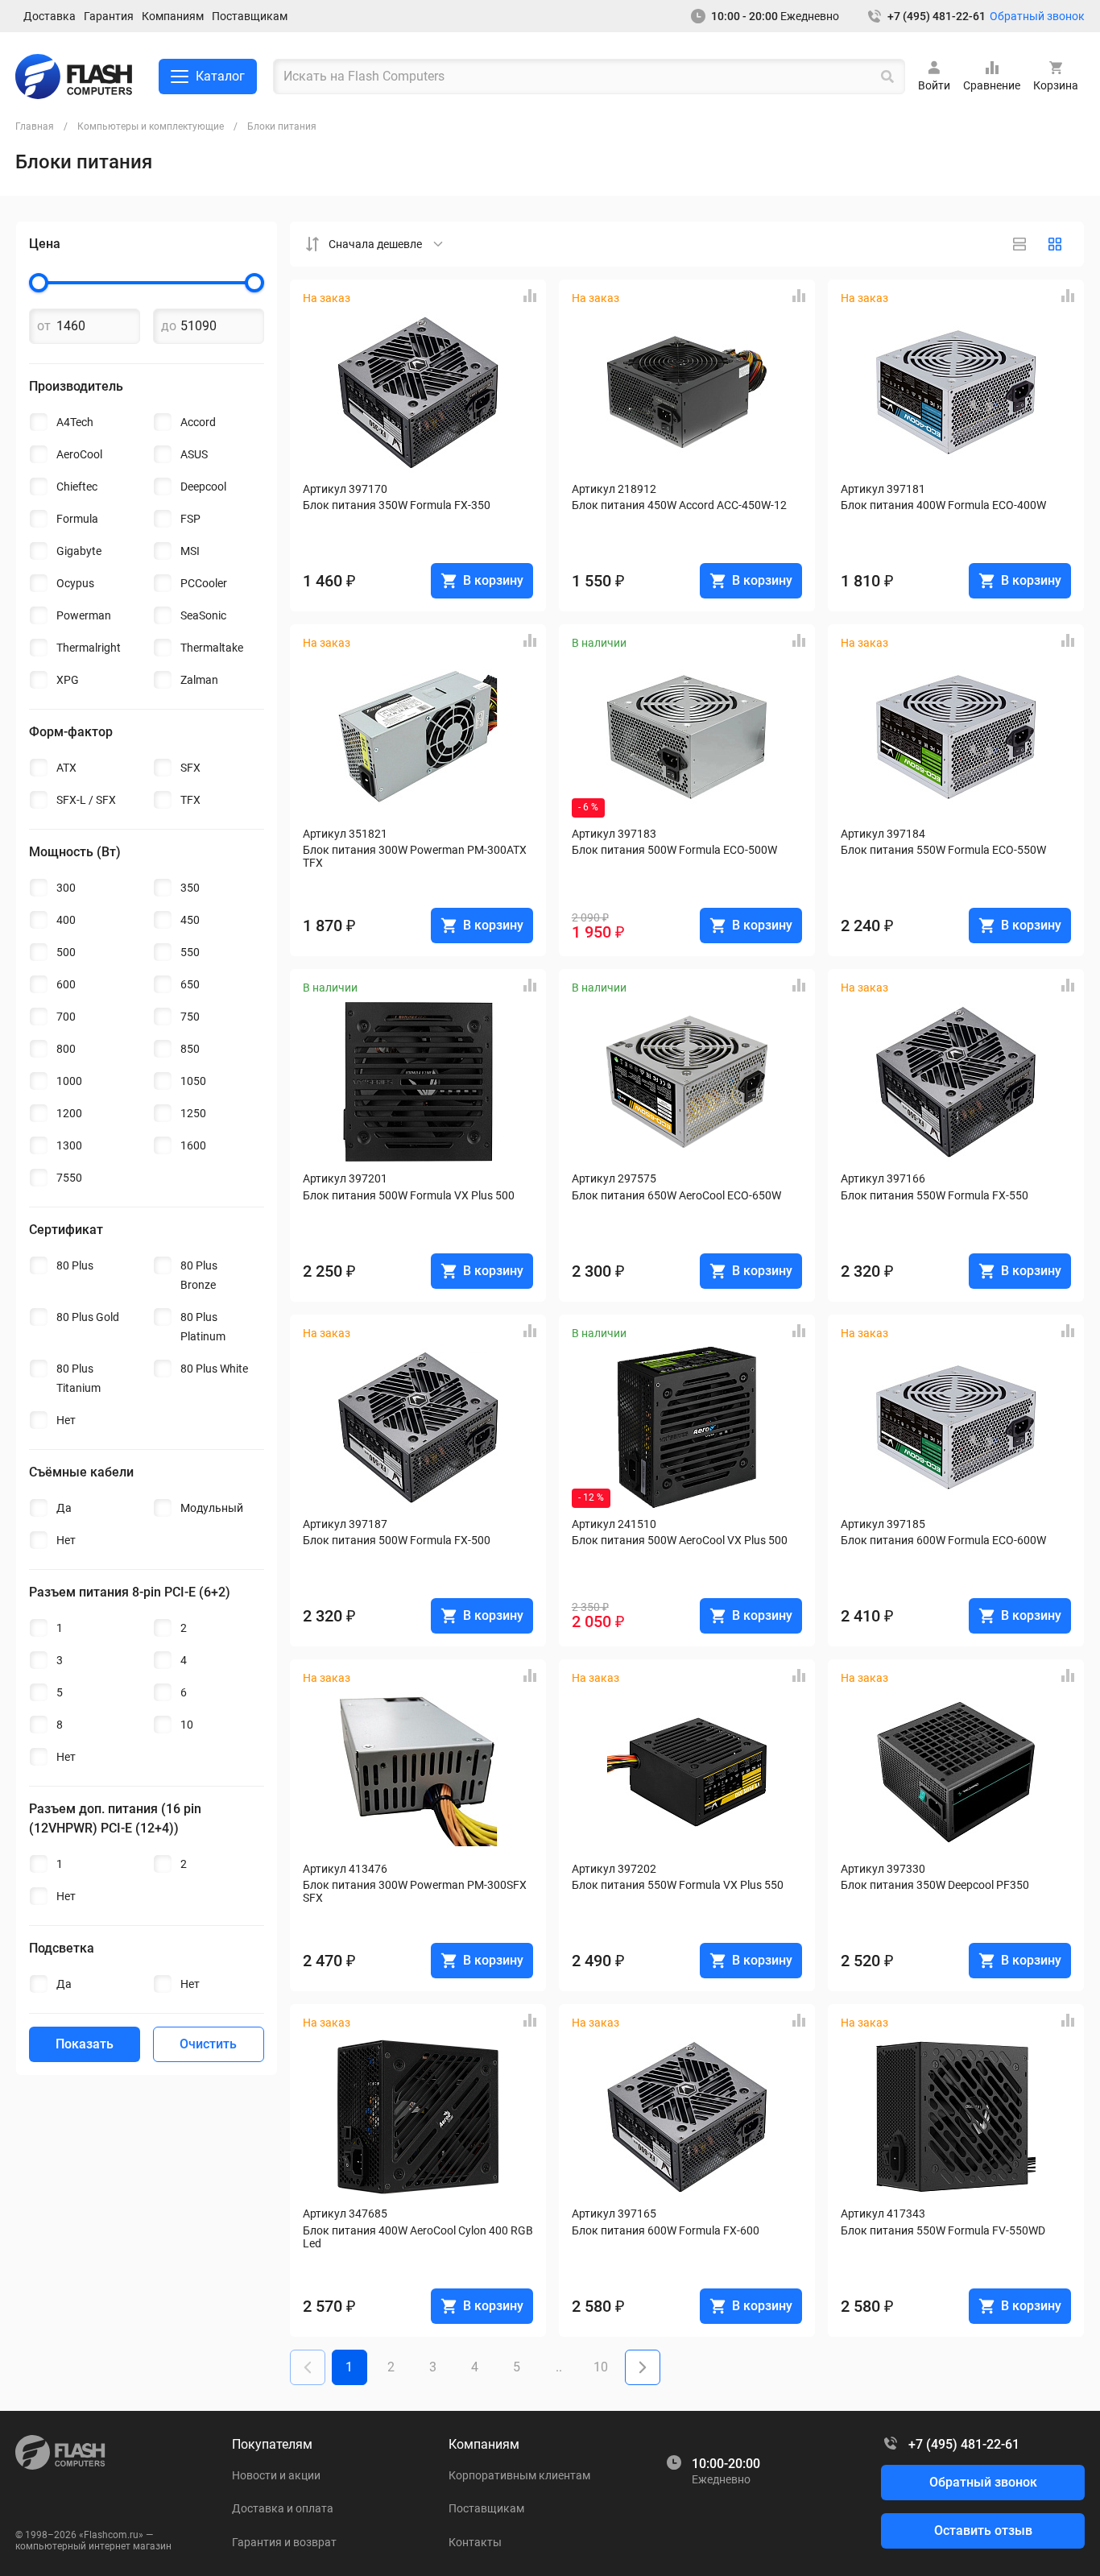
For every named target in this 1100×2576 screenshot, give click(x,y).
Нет (66, 1420)
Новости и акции (276, 2475)
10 (187, 1725)
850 (190, 1049)
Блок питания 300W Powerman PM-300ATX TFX (416, 856)
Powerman (84, 615)
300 (66, 888)
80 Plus (75, 1265)
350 (190, 888)
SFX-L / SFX (86, 800)
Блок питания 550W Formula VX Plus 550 (678, 1885)
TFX (190, 800)
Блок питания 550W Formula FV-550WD (943, 2230)
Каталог (220, 76)
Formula (77, 519)
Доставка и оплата (283, 2508)
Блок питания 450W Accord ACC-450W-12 (679, 505)
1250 (193, 1113)
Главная (35, 126)
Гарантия (109, 16)
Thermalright (89, 648)
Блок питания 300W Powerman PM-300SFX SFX (416, 1891)
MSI (190, 551)
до (169, 326)
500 (66, 952)
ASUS (194, 454)
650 (190, 984)
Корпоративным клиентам (519, 2475)
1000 (69, 1081)
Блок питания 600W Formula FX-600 (666, 2230)
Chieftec (77, 487)
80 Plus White (214, 1369)
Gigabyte (79, 551)
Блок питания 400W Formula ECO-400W (943, 505)
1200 (69, 1113)
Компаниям (173, 16)
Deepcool (203, 487)
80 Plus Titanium (79, 1378)
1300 (69, 1145)
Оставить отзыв (983, 2530)
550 (190, 952)
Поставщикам (250, 16)
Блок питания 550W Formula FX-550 (935, 1195)
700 (66, 1017)
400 (66, 920)
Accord (198, 422)
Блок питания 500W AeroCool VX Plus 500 (680, 1540)
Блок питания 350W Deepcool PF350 (935, 1885)
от (44, 326)
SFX (190, 768)
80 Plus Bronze (199, 1275)
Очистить (208, 2044)
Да (64, 1508)
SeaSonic (203, 615)
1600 (193, 1145)
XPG (68, 680)
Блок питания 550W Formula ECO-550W (943, 850)
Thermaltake (212, 648)
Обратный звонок (1037, 16)
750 (190, 1017)
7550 (69, 1178)
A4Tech (75, 422)
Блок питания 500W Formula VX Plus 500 (409, 1195)
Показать (85, 2044)
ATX (66, 768)
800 (66, 1049)
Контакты (475, 2542)
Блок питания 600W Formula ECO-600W (943, 1540)
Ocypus (75, 583)
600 (66, 984)
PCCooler (204, 583)
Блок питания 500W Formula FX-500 (397, 1540)
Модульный (212, 1508)
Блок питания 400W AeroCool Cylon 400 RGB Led (418, 2237)
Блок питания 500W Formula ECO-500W (674, 850)
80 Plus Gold (88, 1317)
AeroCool (79, 454)
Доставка (50, 16)
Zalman (199, 680)
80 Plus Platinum (203, 1327)
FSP (190, 519)
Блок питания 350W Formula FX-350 (397, 505)
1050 (193, 1081)
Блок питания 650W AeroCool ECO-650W (676, 1195)
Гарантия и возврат (284, 2542)
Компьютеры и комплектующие (151, 126)
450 (190, 920)
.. (559, 2367)
